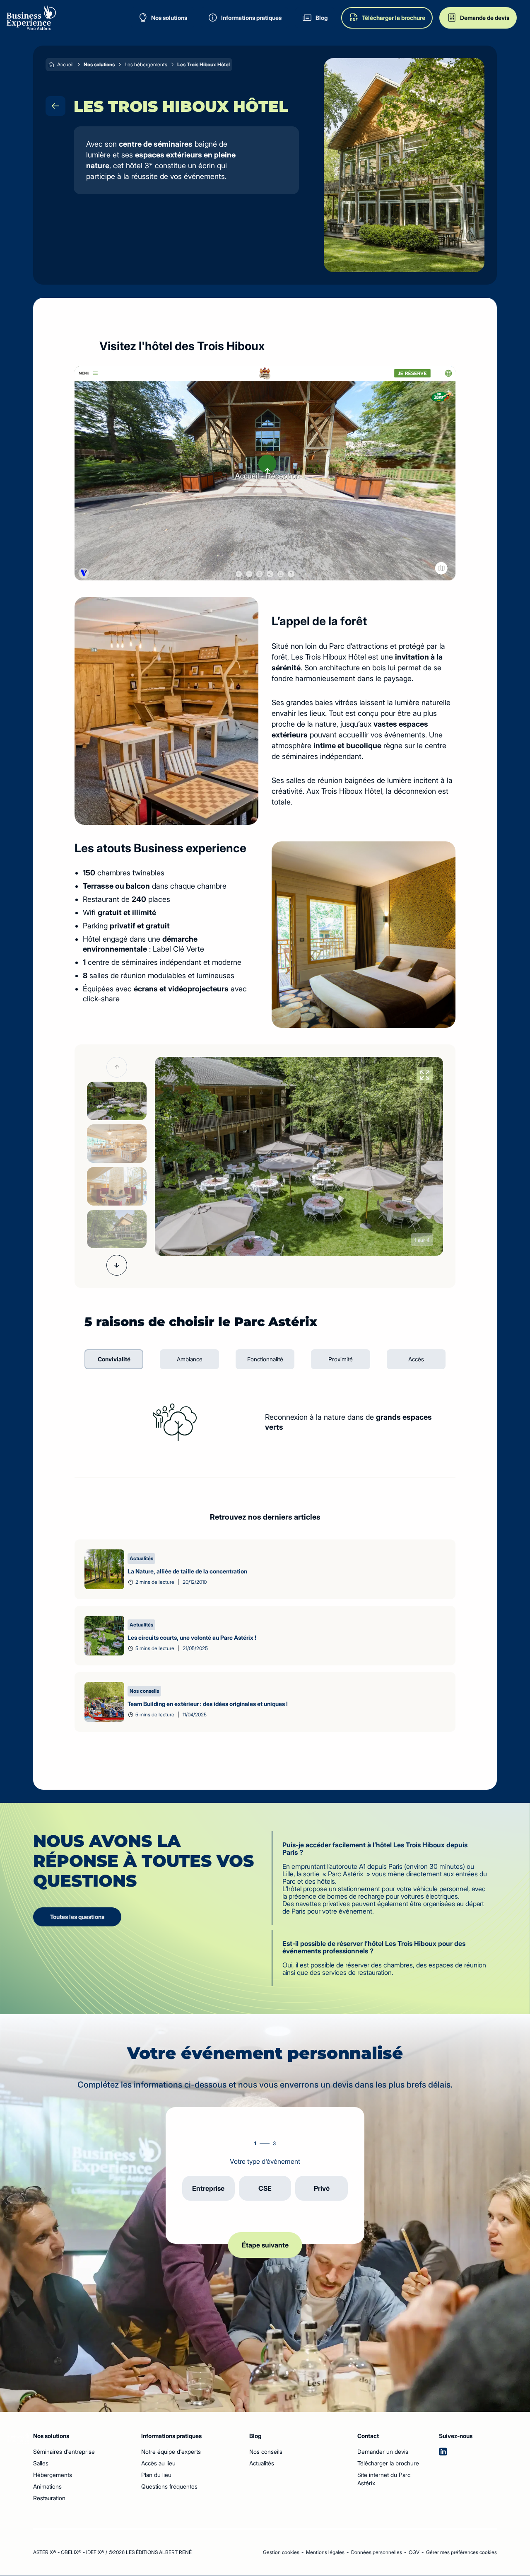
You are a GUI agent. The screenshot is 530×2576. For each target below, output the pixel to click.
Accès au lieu (158, 2463)
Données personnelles (377, 2552)
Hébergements (53, 2475)
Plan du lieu (156, 2475)
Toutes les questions (77, 1917)
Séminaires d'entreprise (64, 2452)
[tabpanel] (265, 1422)
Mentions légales (325, 2552)
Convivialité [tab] (114, 1359)
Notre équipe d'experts (171, 2452)
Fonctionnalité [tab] (265, 1359)
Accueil (65, 64)
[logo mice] (31, 18)
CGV (414, 2552)
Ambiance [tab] (190, 1359)
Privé (322, 2188)
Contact (361, 2436)
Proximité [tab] (341, 1359)
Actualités (262, 2463)
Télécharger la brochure (388, 2463)
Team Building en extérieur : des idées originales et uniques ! (208, 1704)
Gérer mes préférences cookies (461, 2552)
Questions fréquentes (169, 2486)
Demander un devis (383, 2452)
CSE (265, 2188)
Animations (47, 2486)
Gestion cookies (281, 2552)
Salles (41, 2463)
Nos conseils (266, 2452)
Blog (255, 2436)
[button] (117, 1067)
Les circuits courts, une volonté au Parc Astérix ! (192, 1637)
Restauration (49, 2498)
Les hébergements (146, 64)
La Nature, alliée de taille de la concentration (187, 1571)
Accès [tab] (416, 1359)
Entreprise (208, 2188)
